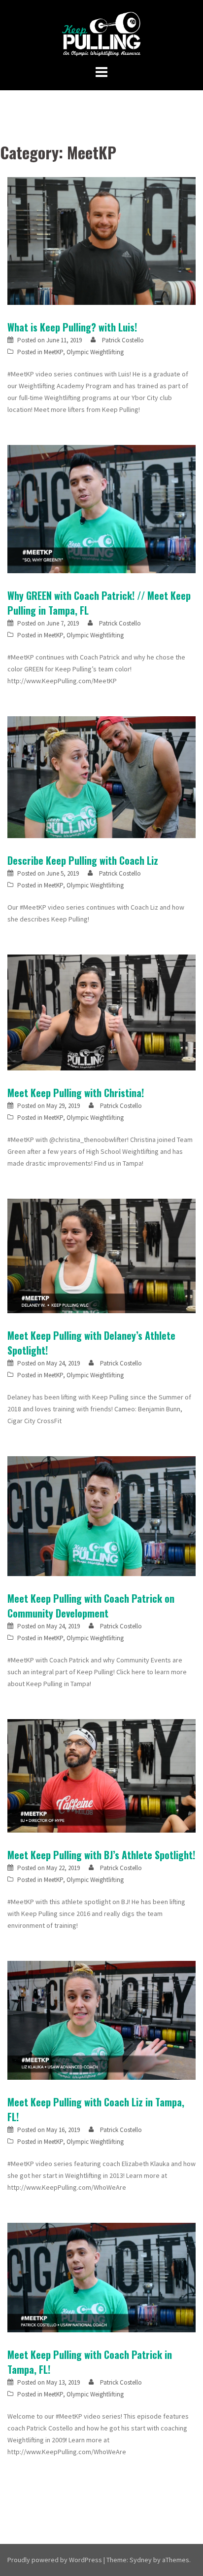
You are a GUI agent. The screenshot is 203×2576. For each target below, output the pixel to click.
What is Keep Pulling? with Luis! (72, 327)
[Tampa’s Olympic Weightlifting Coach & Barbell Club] (102, 34)
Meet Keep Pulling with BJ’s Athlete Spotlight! (101, 1855)
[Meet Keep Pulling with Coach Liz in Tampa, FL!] (101, 2020)
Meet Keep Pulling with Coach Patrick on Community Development (91, 1606)
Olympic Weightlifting (95, 352)
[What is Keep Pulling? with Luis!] (101, 240)
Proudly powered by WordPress (55, 2560)
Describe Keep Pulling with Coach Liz (83, 860)
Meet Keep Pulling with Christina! (76, 1093)
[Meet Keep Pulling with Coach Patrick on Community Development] (101, 1515)
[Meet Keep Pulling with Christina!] (101, 1012)
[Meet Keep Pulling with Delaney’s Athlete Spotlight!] (101, 1255)
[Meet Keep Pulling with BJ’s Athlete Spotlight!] (101, 1775)
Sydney (141, 2560)
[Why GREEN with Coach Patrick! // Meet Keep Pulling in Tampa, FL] (101, 508)
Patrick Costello (123, 340)
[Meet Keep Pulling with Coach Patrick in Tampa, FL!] (101, 2277)
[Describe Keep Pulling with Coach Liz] (101, 776)
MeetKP (53, 352)
